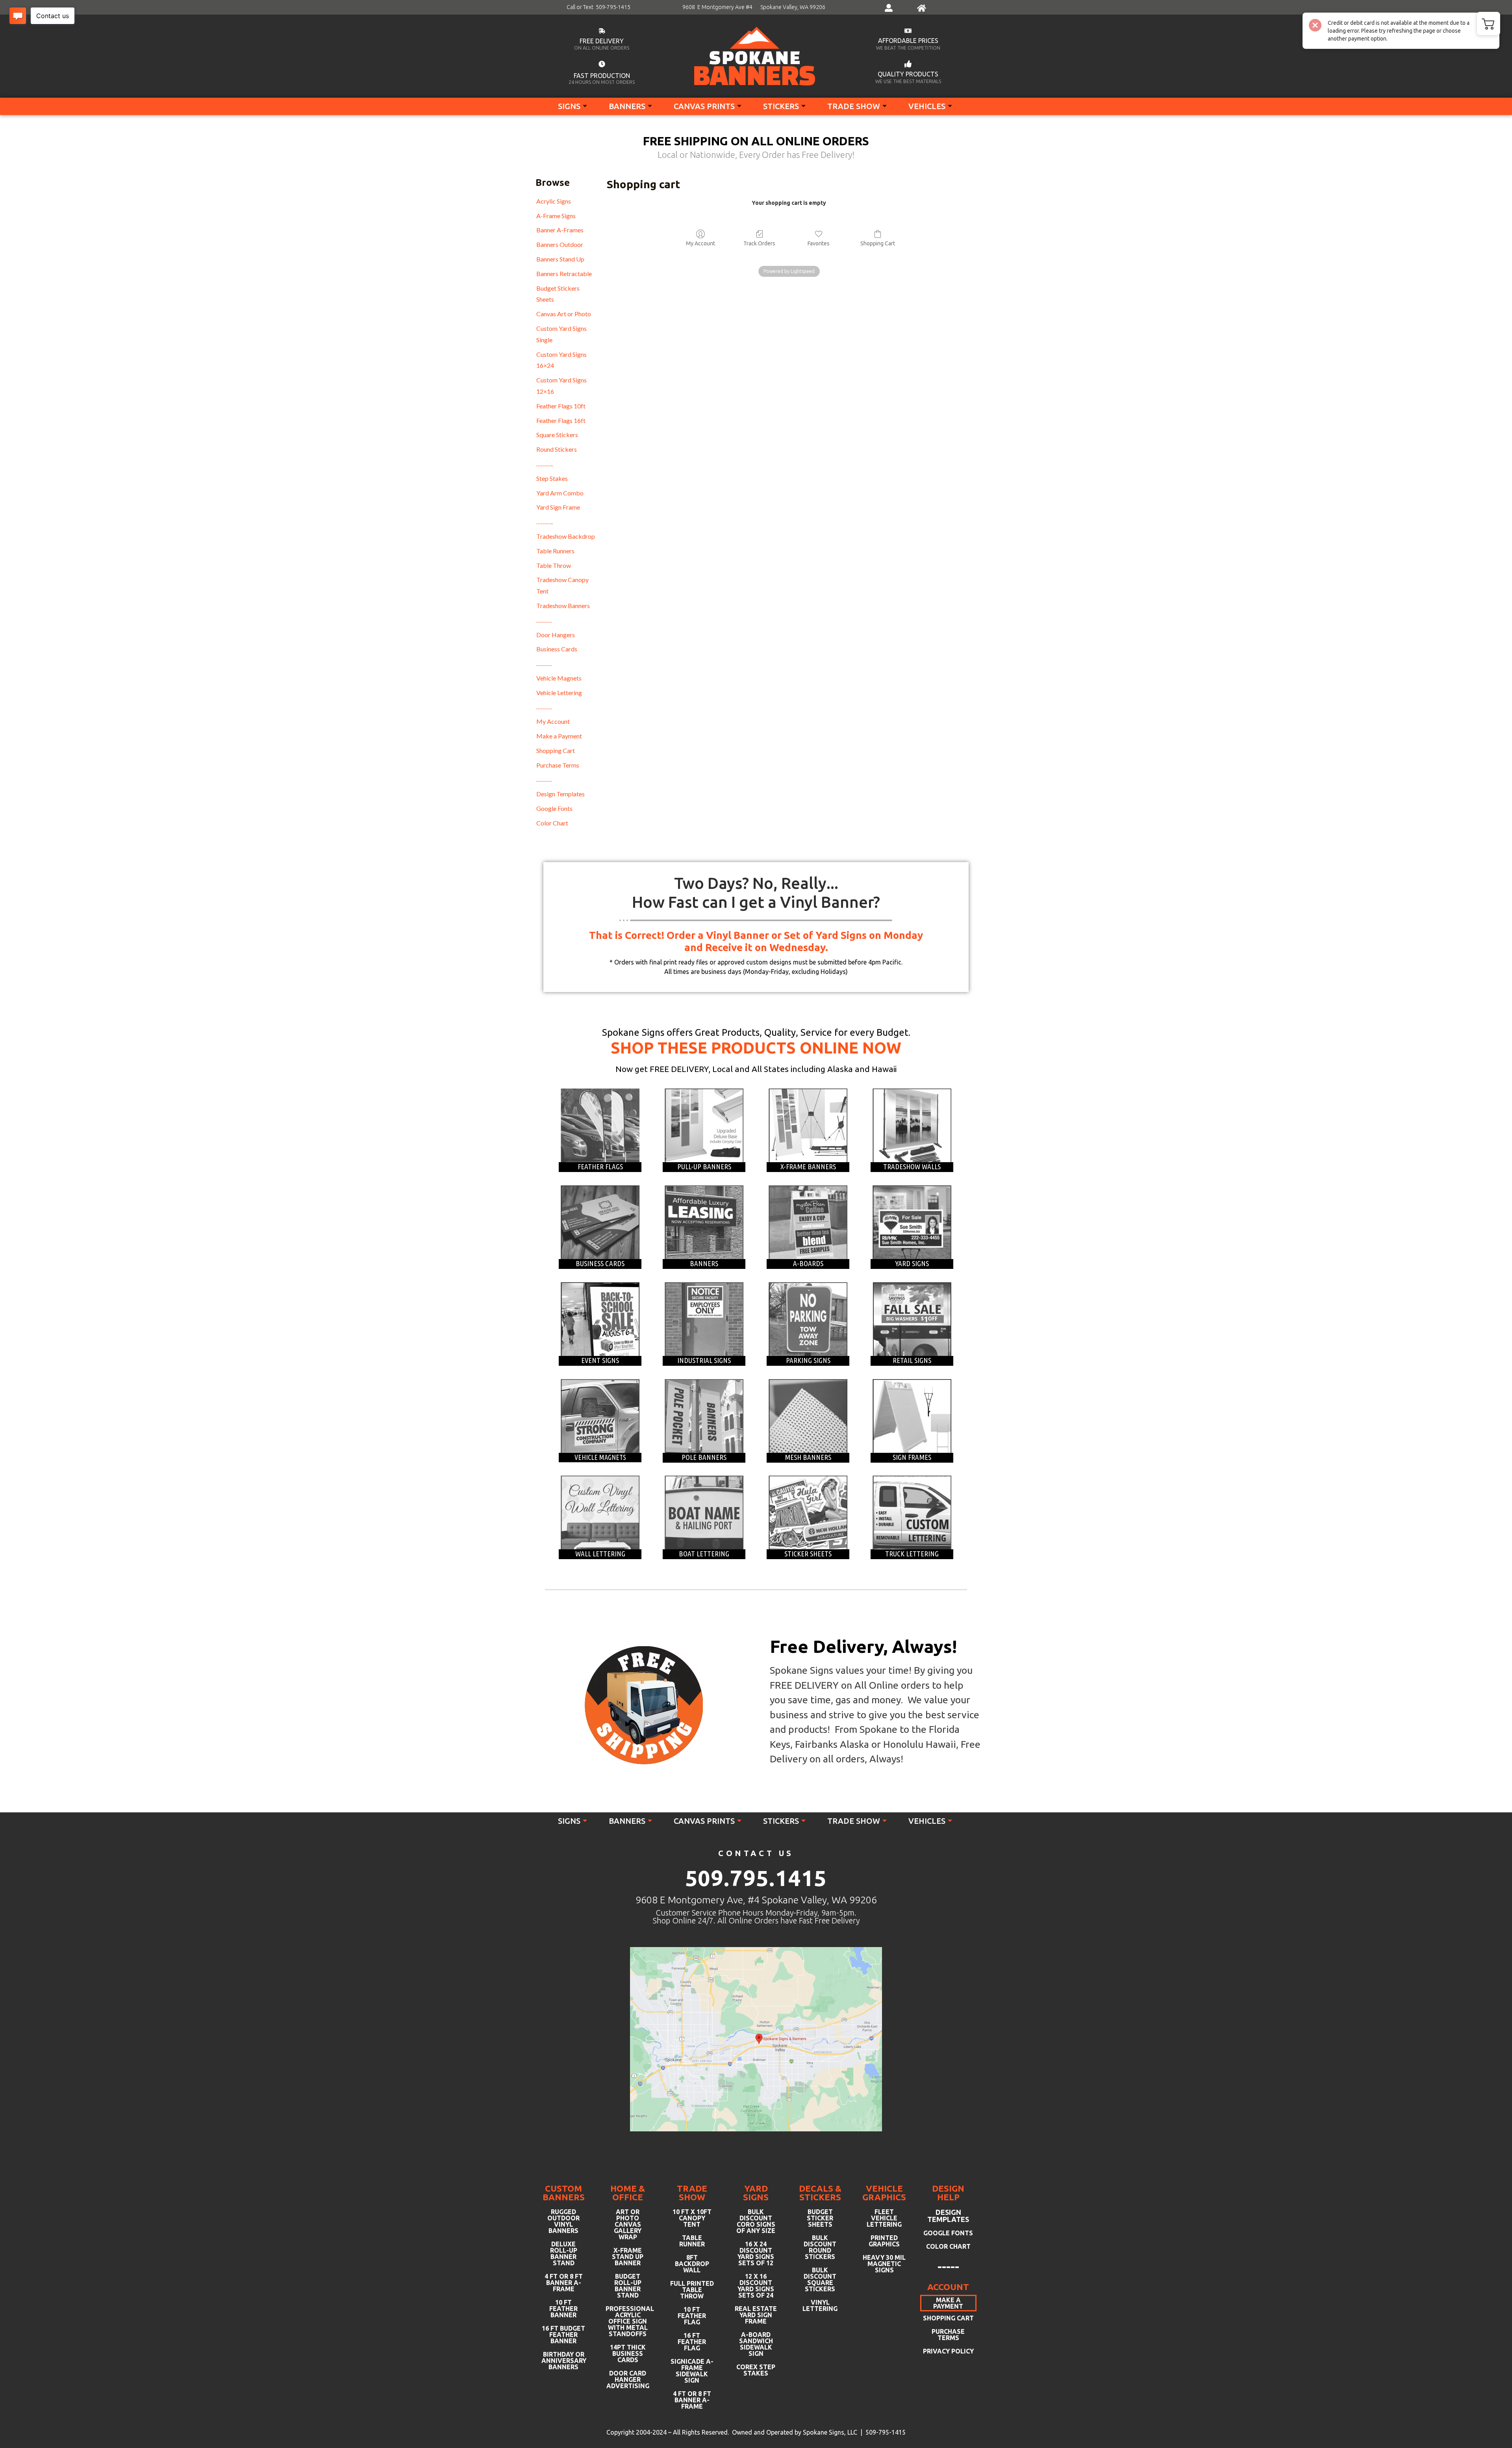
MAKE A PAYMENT (948, 2303)
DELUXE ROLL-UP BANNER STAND (564, 2253)
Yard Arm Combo (560, 493)
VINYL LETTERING (820, 2305)
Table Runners (555, 551)
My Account (553, 721)
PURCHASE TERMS (948, 2335)
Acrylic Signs (554, 201)
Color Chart (552, 823)
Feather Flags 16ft (561, 420)
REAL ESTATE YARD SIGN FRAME (756, 2315)
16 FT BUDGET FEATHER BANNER (563, 2335)
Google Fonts (554, 808)
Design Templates (561, 794)
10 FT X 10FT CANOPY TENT (692, 2218)
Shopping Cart (556, 750)
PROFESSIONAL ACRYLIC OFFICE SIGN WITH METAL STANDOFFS (628, 2321)
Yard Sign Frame (558, 507)
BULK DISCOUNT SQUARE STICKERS (820, 2279)
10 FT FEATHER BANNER (563, 2309)
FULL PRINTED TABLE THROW (692, 2290)
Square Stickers (557, 435)
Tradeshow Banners (563, 606)
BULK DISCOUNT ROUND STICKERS (820, 2247)
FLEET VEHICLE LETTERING (884, 2218)
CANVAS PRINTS (704, 106)
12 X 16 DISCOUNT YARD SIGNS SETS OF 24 (756, 2286)
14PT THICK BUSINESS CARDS (628, 2353)
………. (544, 620)
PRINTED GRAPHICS (884, 2241)
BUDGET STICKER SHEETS (820, 2218)
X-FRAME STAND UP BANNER (628, 2257)
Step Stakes (552, 478)
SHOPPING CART (948, 2318)
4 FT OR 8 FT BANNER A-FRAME (564, 2283)
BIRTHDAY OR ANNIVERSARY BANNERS (564, 2361)
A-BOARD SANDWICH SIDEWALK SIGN (756, 2344)
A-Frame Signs (556, 216)
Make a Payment (559, 736)
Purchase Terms (558, 765)
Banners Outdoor (560, 244)
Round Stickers (557, 449)
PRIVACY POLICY (948, 2351)
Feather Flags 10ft (561, 406)
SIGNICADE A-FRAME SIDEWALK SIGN (692, 2371)
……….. (545, 464)
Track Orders (759, 243)
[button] (1488, 24)
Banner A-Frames (560, 230)
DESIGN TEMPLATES (948, 2216)
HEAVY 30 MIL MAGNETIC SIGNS (884, 2264)
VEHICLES (927, 106)
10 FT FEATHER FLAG (692, 2316)
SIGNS (569, 106)
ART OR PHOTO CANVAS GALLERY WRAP (628, 2224)
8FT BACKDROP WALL (692, 2264)
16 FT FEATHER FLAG (692, 2342)
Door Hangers (556, 635)
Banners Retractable (564, 274)
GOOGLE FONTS (948, 2233)
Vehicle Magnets (559, 678)
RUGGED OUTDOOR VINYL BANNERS (563, 2221)
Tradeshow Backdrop (566, 536)
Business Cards (557, 649)
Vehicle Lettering (559, 693)
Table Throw (554, 565)
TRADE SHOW (854, 106)
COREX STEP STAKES (756, 2370)
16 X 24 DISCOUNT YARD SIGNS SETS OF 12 (756, 2253)
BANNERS (627, 106)
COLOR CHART (948, 2246)
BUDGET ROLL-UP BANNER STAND (628, 2286)
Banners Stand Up (560, 259)
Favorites (819, 243)
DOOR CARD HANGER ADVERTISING (628, 2379)
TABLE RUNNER (692, 2241)
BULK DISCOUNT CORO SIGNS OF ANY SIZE (756, 2221)
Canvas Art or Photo (564, 314)
